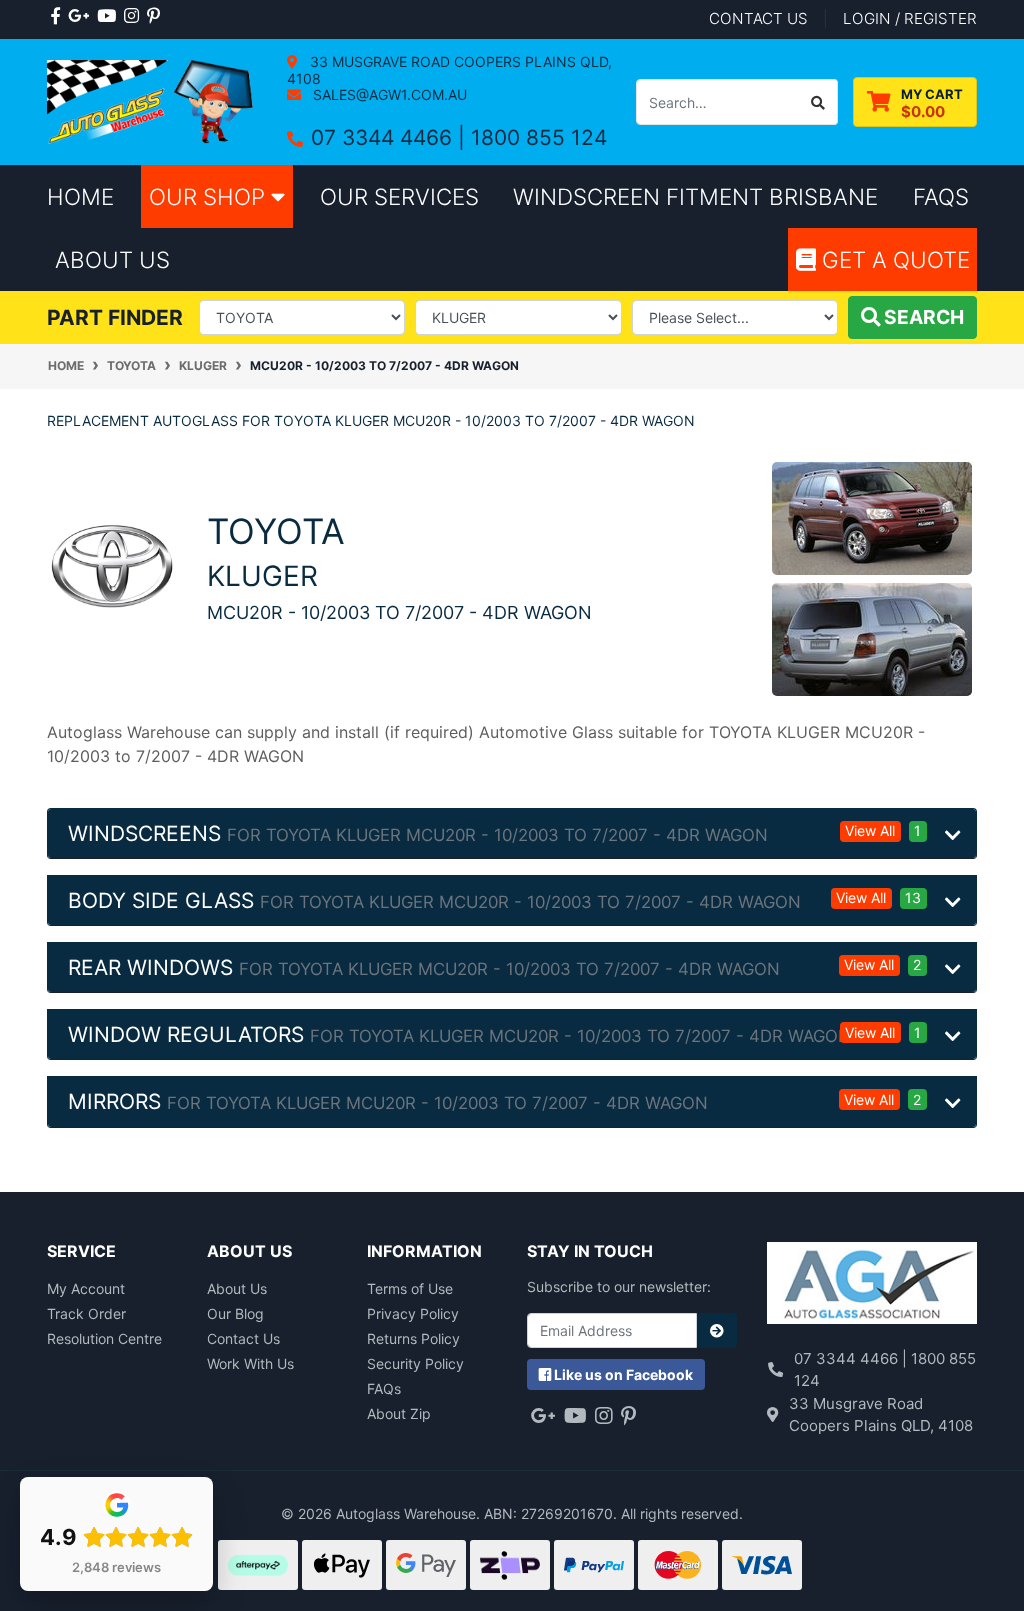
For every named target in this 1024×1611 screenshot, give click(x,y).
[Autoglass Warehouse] (152, 100)
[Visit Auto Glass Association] (872, 1284)
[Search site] (818, 102)
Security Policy (415, 1363)
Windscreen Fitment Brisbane (695, 196)
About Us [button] (112, 259)
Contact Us (243, 1338)
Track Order (86, 1313)
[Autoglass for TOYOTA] (112, 564)
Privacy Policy (413, 1313)
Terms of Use (410, 1288)
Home (80, 196)
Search (922, 317)
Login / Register (910, 18)
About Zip (399, 1413)
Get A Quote (893, 259)
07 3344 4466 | (391, 137)
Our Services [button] (399, 196)
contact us (758, 18)
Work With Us (250, 1363)
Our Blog (235, 1313)
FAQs (384, 1388)
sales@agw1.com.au (388, 94)
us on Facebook (623, 1374)
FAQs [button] (941, 196)
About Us (237, 1288)
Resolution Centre (104, 1338)
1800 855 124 (539, 137)
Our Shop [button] (210, 196)
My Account (86, 1288)
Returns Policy (413, 1338)
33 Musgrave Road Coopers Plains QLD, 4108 (449, 70)
